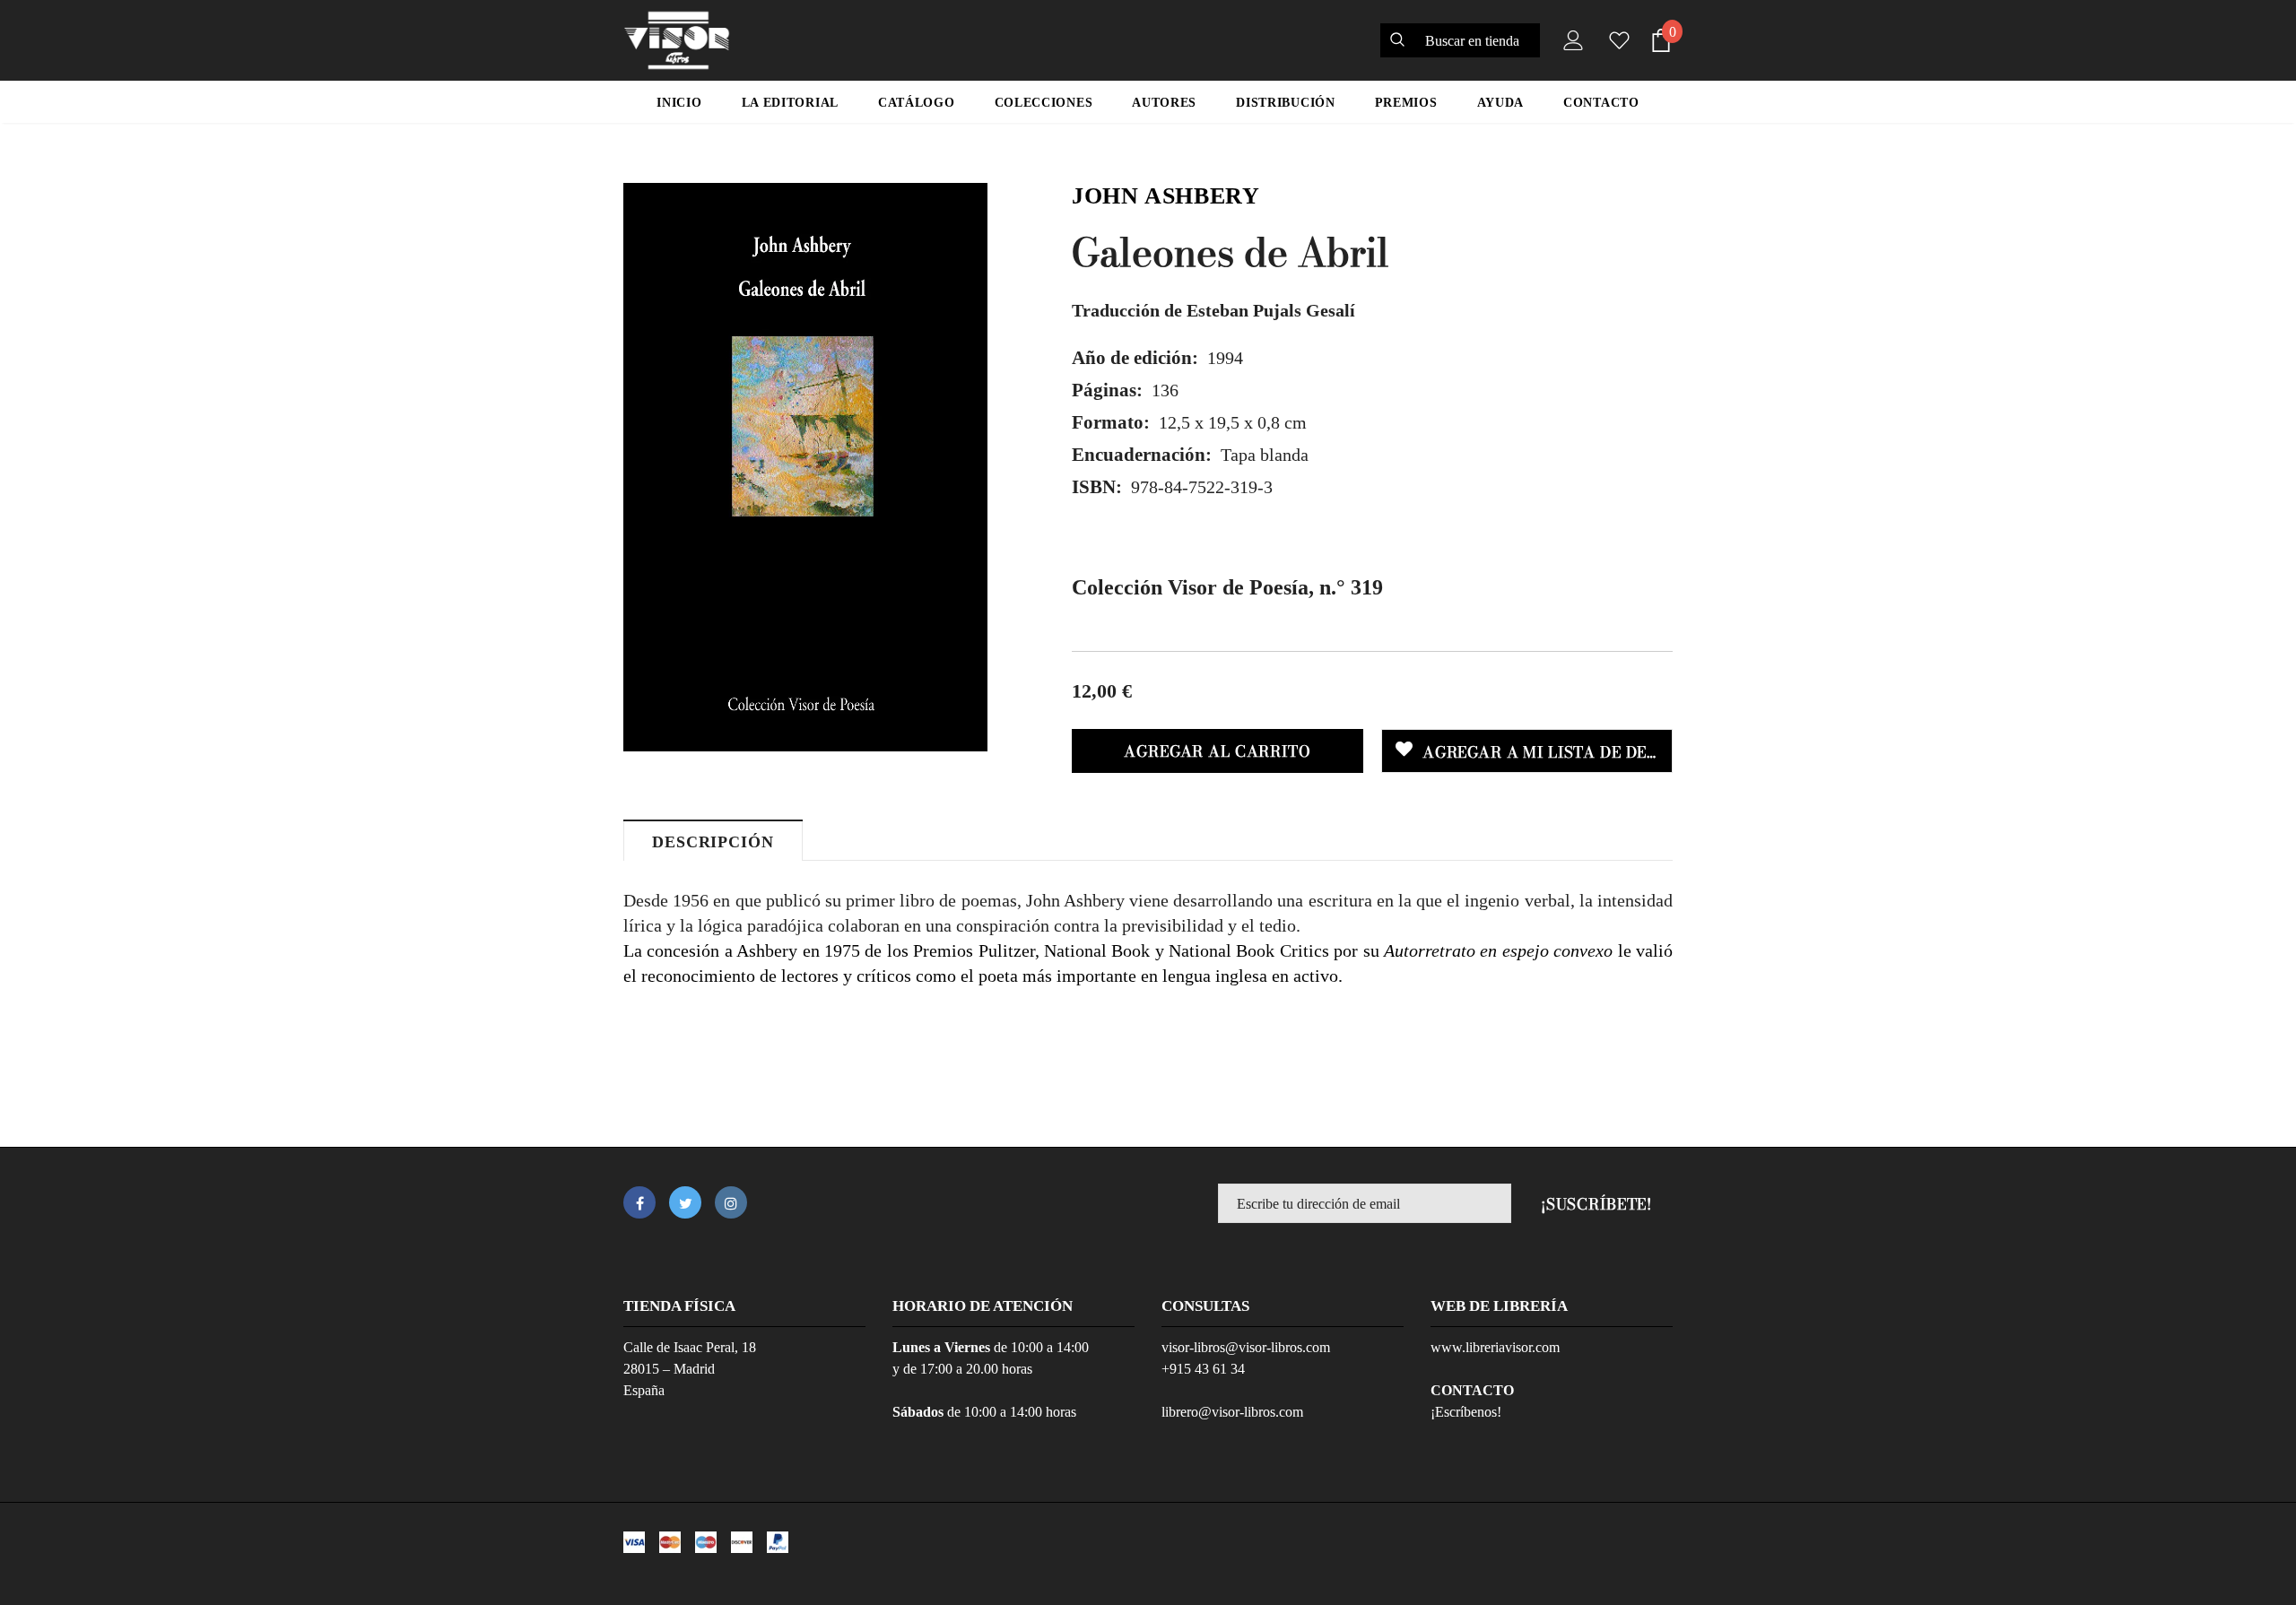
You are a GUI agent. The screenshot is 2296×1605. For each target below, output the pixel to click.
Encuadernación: (1142, 455)
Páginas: (1107, 390)
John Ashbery (1166, 196)
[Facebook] (639, 1202)
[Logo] (677, 40)
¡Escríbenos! (1466, 1412)
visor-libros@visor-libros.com (1246, 1347)
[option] (805, 467)
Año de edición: (1135, 358)
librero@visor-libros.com (1232, 1412)
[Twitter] (685, 1202)
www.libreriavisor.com (1495, 1347)
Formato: (1111, 422)
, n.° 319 (1227, 587)
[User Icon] (1570, 40)
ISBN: (1097, 487)
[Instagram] (731, 1202)
